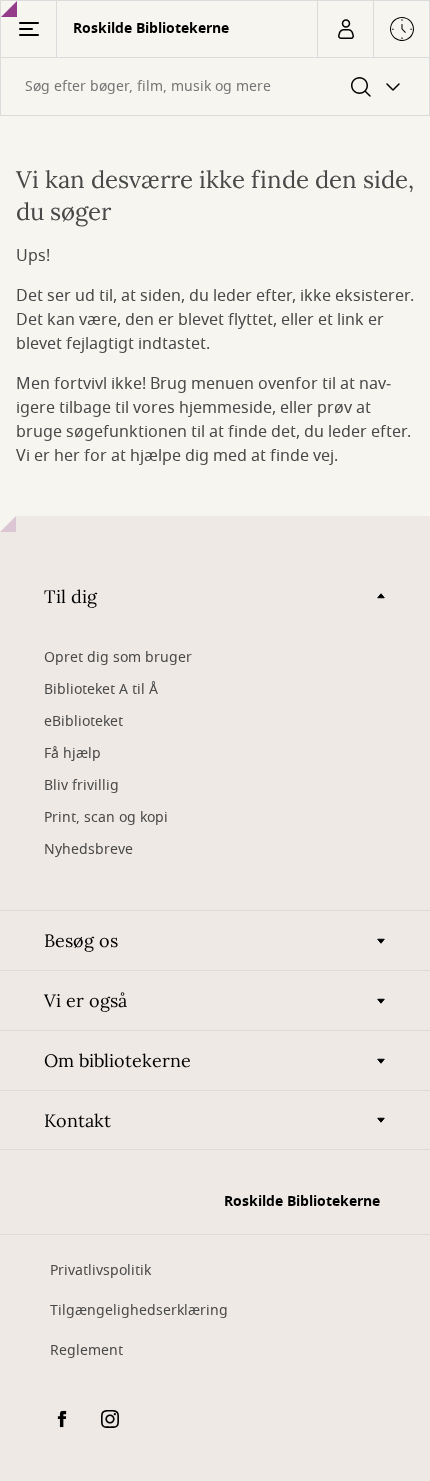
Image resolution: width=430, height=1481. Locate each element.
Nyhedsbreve (88, 849)
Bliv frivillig (81, 785)
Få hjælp (72, 753)
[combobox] (215, 86)
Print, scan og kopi (106, 817)
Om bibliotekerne (117, 1060)
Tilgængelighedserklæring (139, 1310)
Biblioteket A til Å (101, 689)
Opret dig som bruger (118, 657)
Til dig (70, 596)
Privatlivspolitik (100, 1270)
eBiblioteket (83, 721)
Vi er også (85, 1000)
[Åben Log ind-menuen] (345, 29)
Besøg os (81, 940)
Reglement (86, 1350)
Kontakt (77, 1120)
